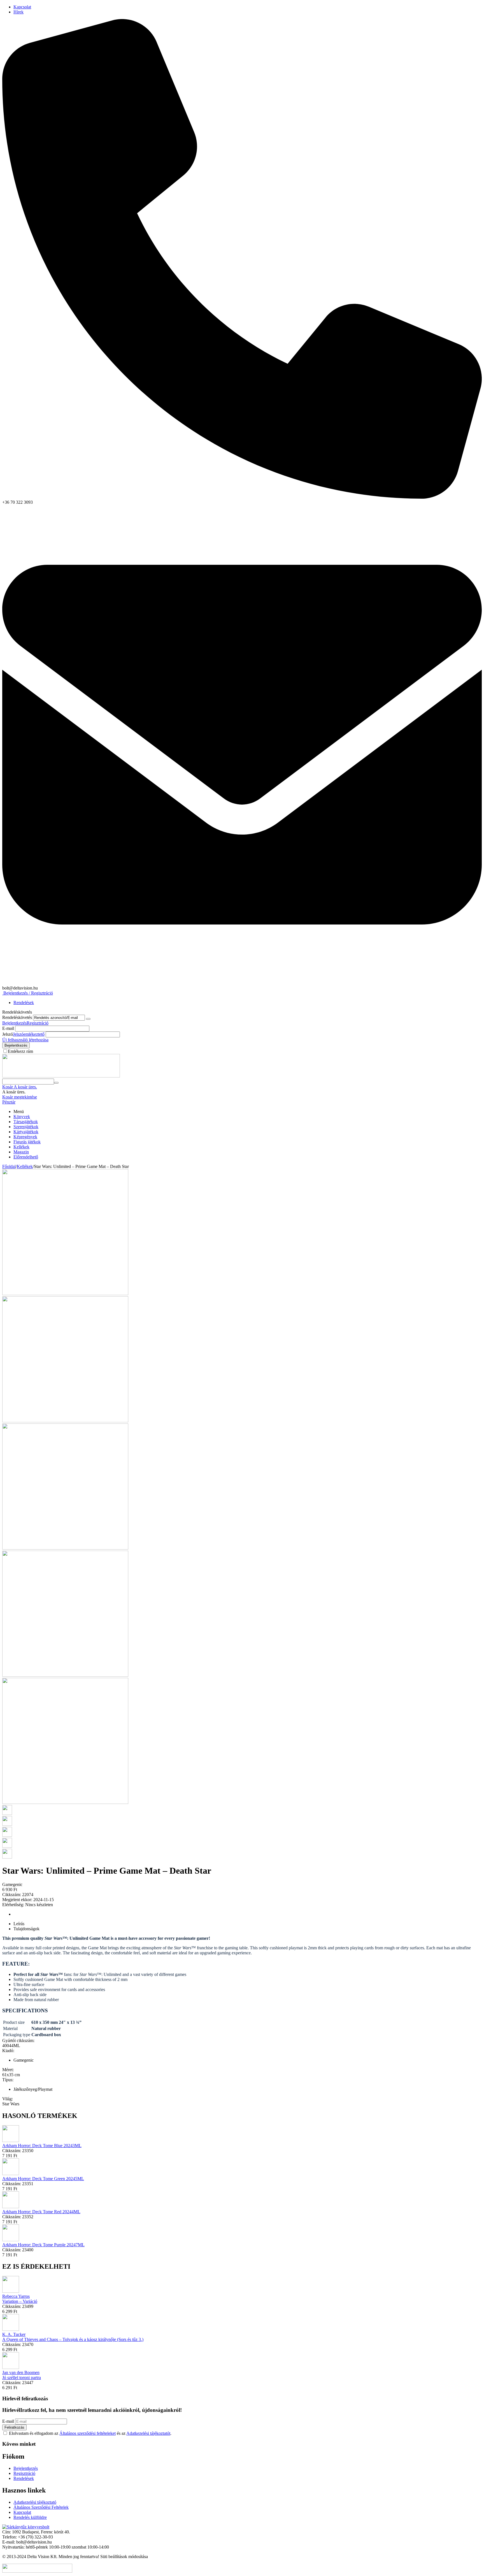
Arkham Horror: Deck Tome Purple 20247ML (43, 2245)
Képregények (25, 1137)
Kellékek (21, 1147)
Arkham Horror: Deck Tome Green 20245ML (43, 2179)
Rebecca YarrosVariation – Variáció (20, 2299)
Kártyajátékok (26, 1132)
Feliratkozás (14, 2427)
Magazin (21, 1152)
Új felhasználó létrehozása (25, 1040)
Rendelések (24, 1003)
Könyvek (22, 1117)
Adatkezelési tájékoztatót (148, 2433)
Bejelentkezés (14, 1023)
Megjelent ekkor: (17, 1900)
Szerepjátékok (26, 1127)
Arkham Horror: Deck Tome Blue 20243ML (42, 2146)
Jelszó (8, 1034)
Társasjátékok (26, 1122)
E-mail (8, 1028)
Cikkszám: (12, 1895)
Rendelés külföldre (30, 2517)
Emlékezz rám (20, 1051)
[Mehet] (88, 1019)
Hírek (18, 12)
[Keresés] (56, 1083)
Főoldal (9, 1166)
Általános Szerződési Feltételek (41, 2507)
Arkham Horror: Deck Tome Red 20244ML (41, 2212)
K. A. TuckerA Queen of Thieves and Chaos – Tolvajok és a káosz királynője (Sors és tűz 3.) (73, 2337)
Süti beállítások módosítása (124, 2557)
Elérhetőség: (13, 1905)
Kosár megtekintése (20, 1097)
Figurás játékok (27, 1142)
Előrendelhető (26, 1157)
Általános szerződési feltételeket (88, 2433)
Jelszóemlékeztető (29, 1034)
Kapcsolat (22, 7)
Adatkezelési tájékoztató (35, 2502)
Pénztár (9, 1102)
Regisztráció (38, 1023)
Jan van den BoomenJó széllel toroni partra (22, 2375)
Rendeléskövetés (17, 1017)
